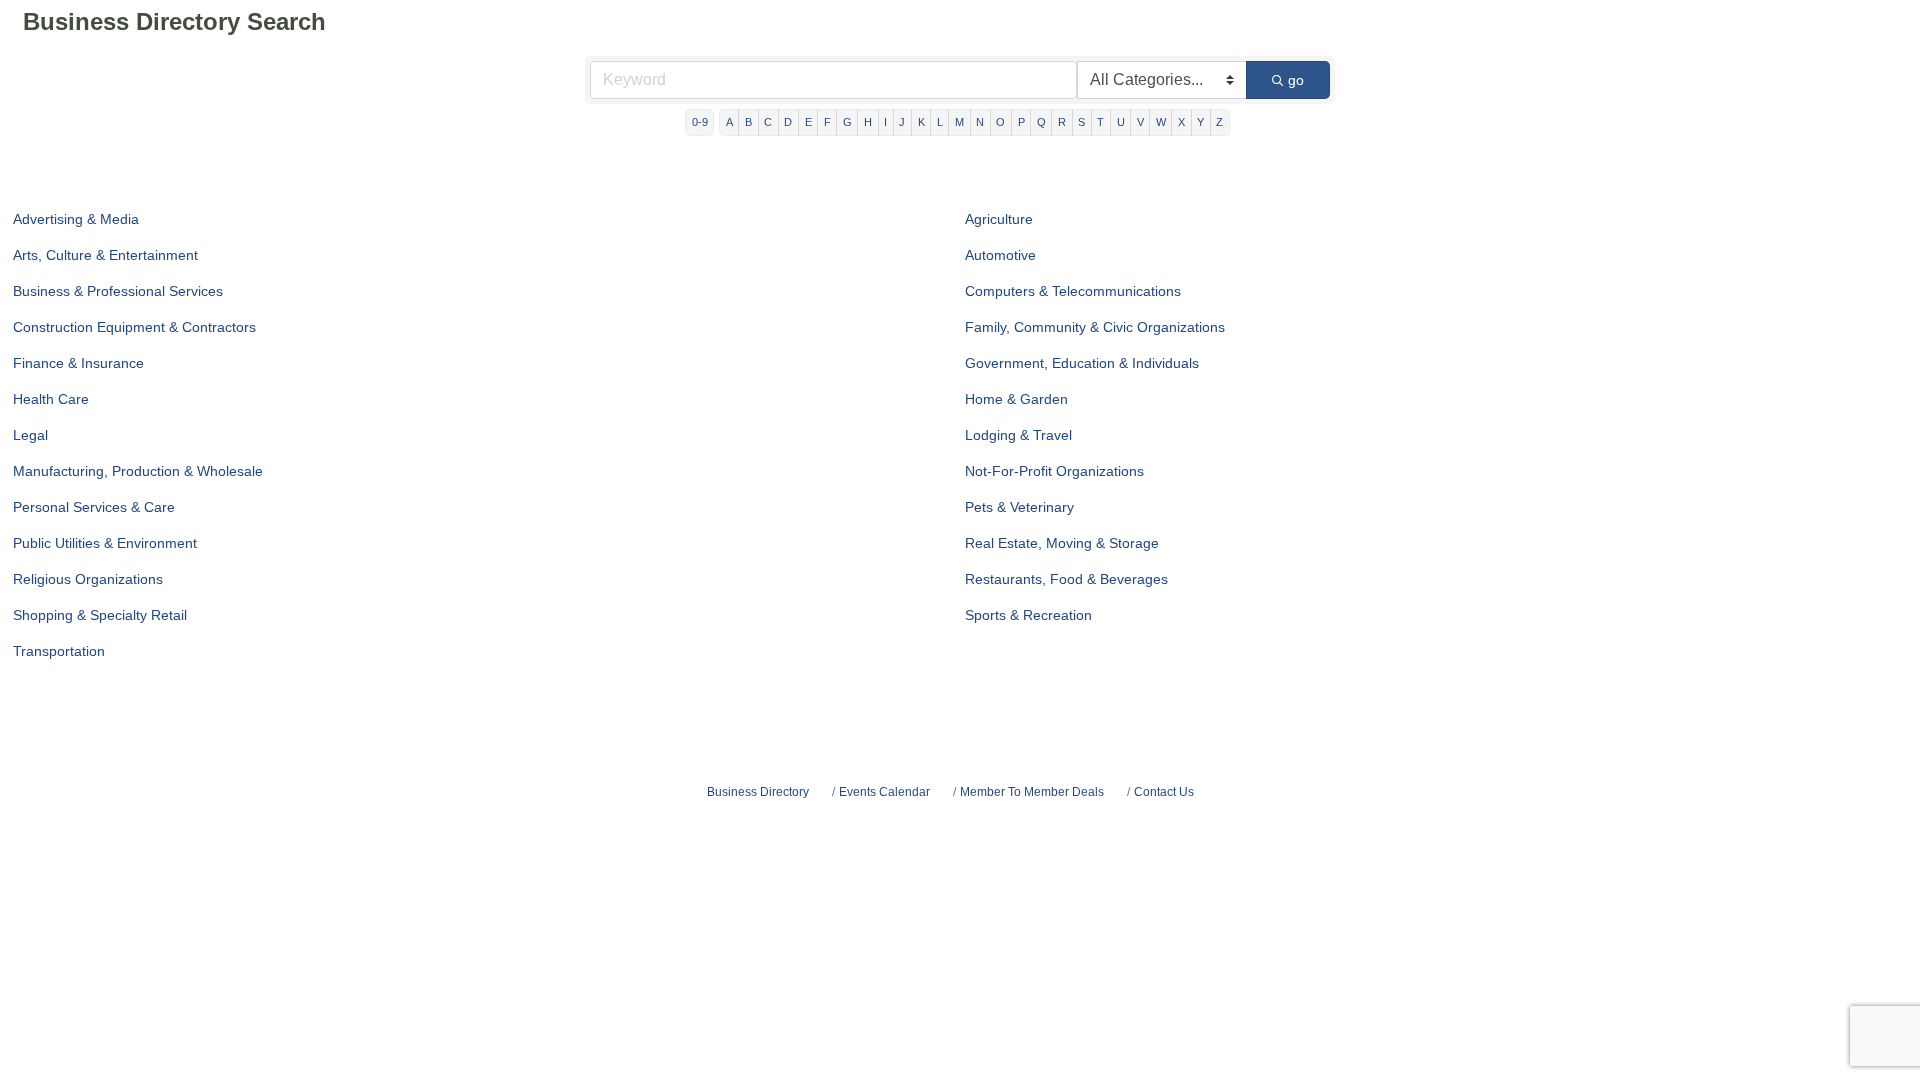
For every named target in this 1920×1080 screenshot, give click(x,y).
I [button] (885, 122)
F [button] (827, 122)
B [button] (748, 122)
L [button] (940, 122)
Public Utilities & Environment (105, 543)
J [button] (902, 122)
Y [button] (1200, 122)
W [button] (1161, 122)
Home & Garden (1016, 399)
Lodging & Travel (1018, 435)
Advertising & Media (76, 219)
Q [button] (1041, 122)
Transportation (59, 651)
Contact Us (1164, 792)
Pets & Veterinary (1019, 507)
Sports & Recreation (1028, 615)
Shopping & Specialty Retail (100, 615)
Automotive (1000, 255)
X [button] (1181, 122)
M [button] (959, 122)
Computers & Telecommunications (1073, 291)
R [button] (1062, 122)
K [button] (921, 122)
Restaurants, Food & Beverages (1066, 579)
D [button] (788, 122)
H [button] (868, 122)
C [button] (768, 122)
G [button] (847, 122)
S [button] (1081, 122)
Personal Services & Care (94, 507)
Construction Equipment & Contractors (134, 327)
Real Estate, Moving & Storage (1062, 543)
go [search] (1296, 80)
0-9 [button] (700, 122)
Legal (30, 435)
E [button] (808, 122)
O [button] (1000, 122)
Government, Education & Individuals (1082, 363)
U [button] (1121, 122)
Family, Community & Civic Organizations (1095, 327)
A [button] (729, 122)
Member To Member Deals (1032, 792)
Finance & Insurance (78, 363)
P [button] (1021, 122)
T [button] (1100, 122)
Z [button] (1219, 122)
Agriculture (999, 219)
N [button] (980, 122)
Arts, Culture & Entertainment (105, 255)
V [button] (1140, 122)
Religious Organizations (88, 579)
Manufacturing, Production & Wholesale (138, 471)
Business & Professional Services (118, 291)
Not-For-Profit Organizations (1054, 471)
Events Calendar (884, 792)
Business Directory (758, 792)
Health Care (51, 399)
